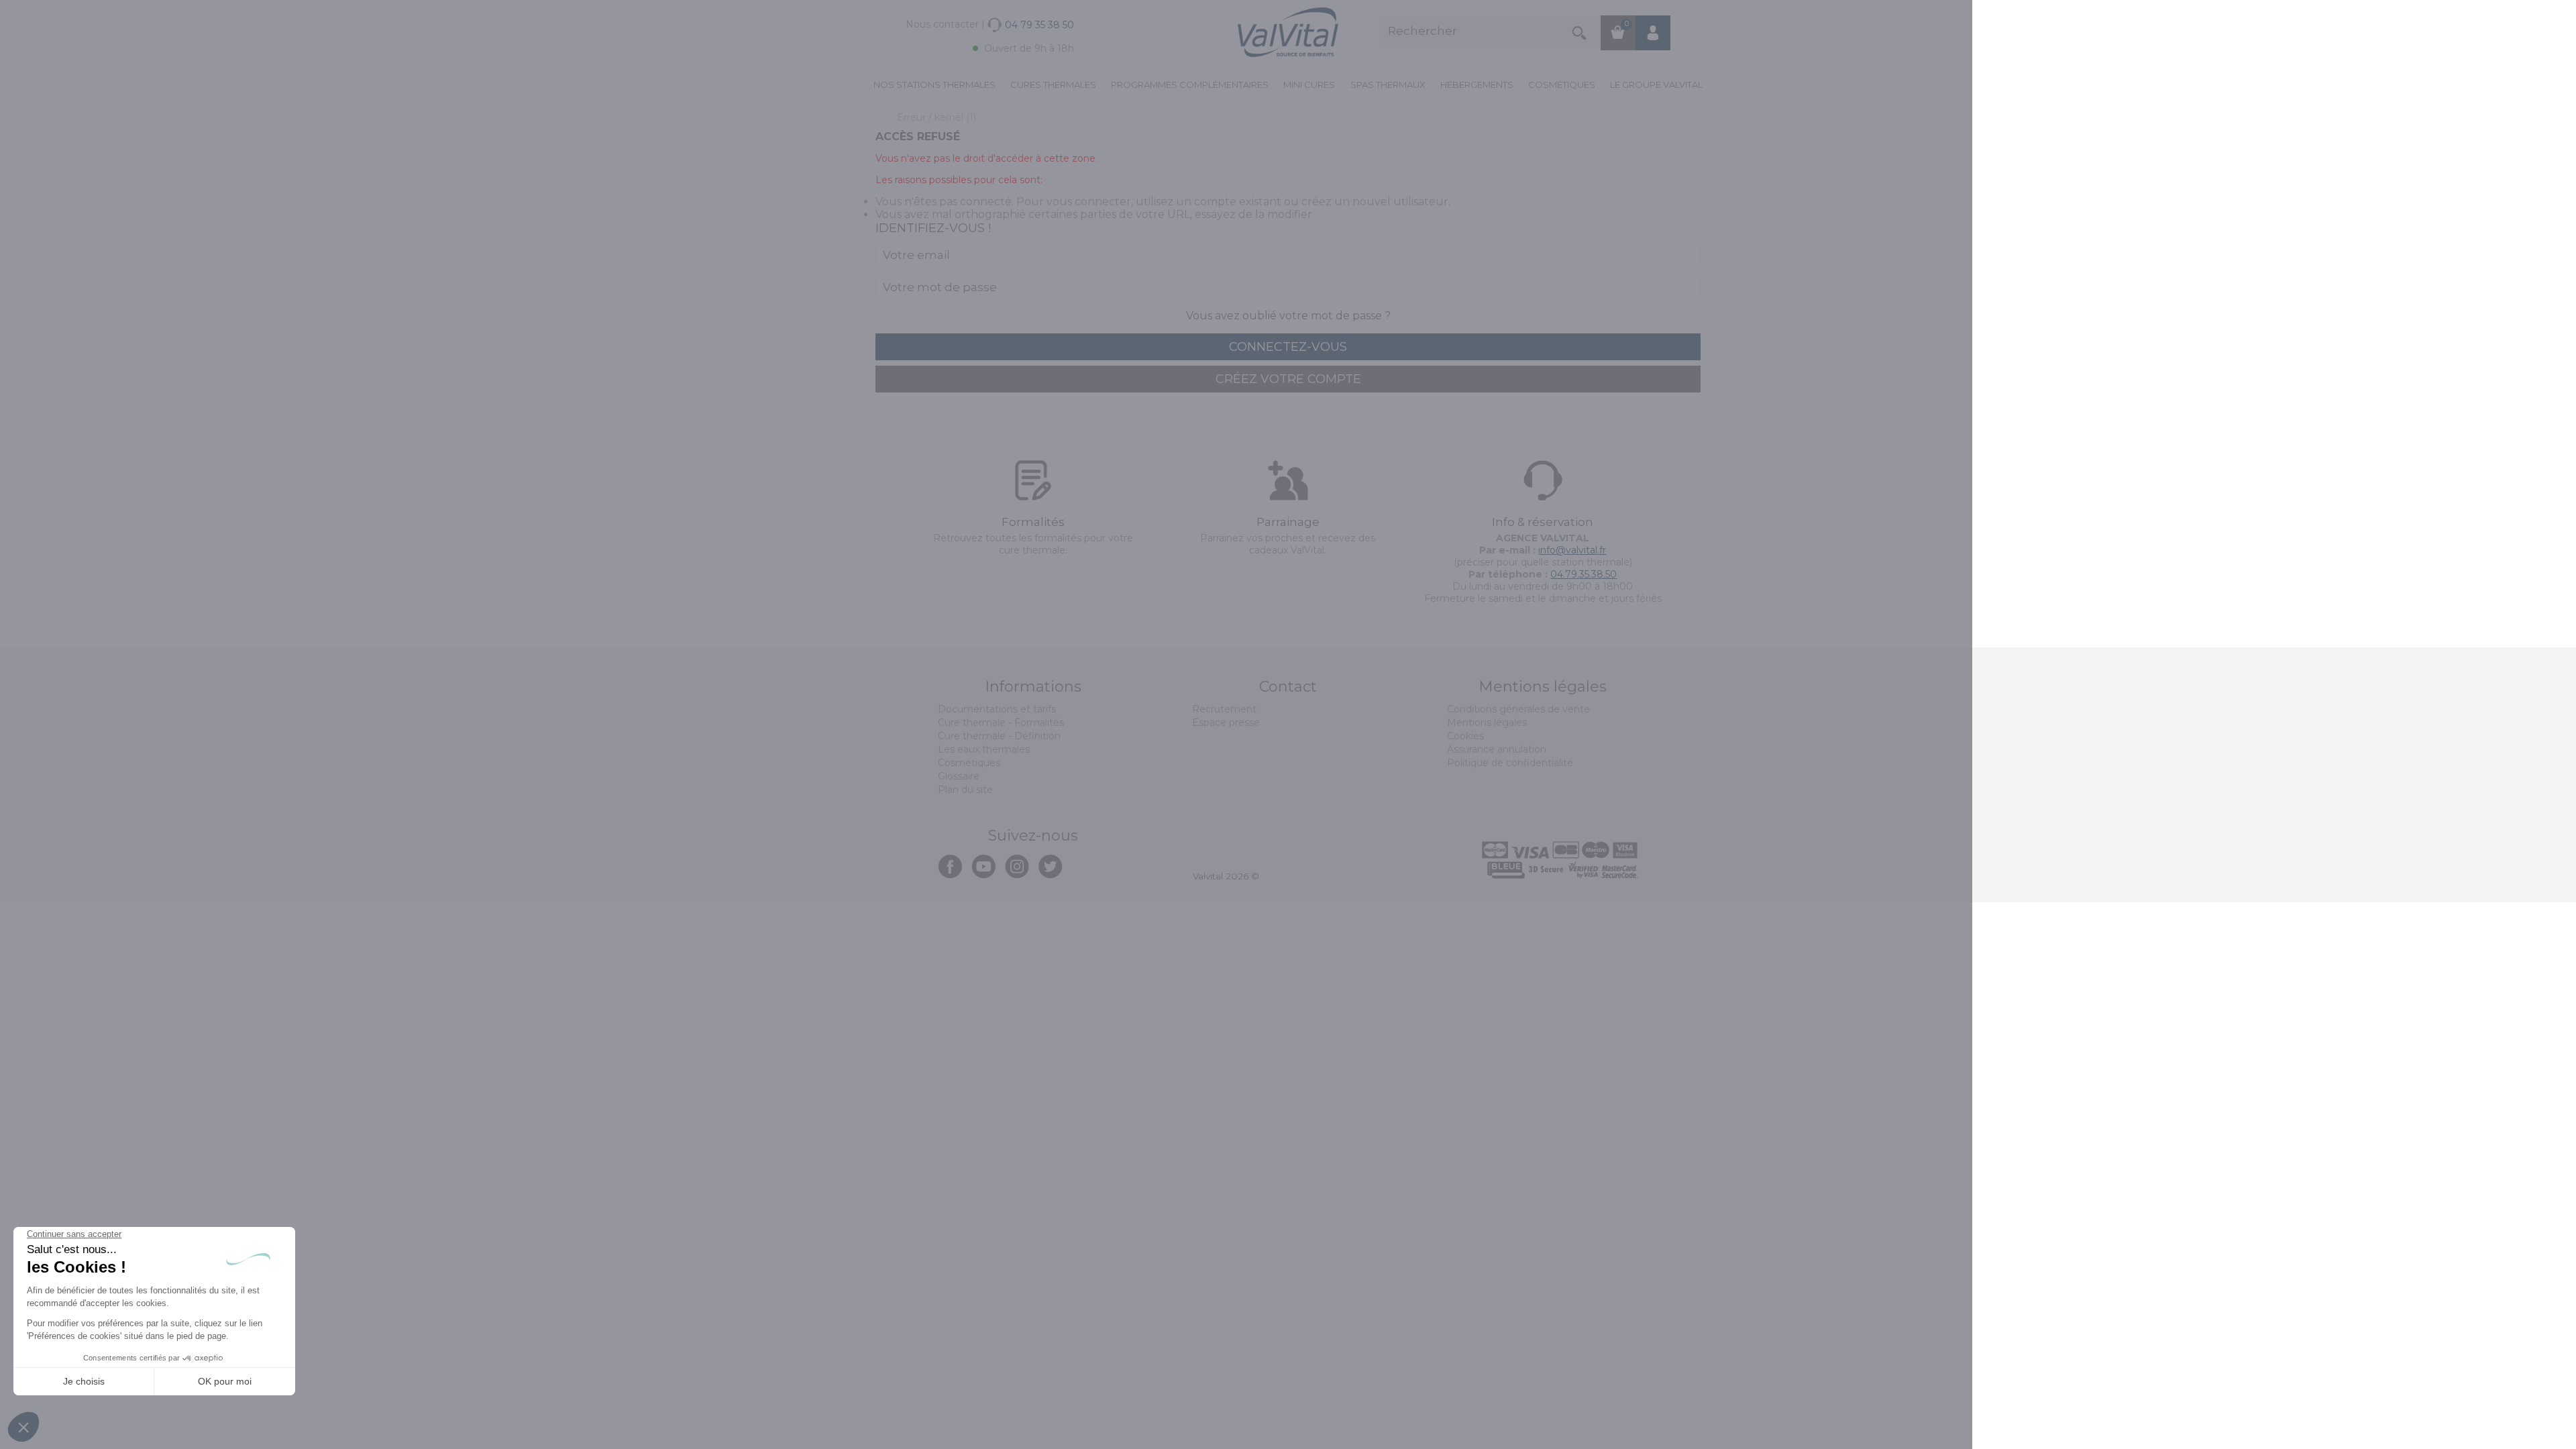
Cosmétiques (1562, 85)
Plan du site (965, 790)
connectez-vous (1288, 347)
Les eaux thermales (984, 749)
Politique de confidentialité (1510, 763)
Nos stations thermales (934, 85)
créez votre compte (1288, 379)
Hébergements (1477, 85)
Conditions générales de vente (1518, 709)
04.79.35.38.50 (1584, 574)
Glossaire (959, 776)
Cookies (1465, 736)
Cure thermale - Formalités (1001, 722)
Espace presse (1226, 722)
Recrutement (1224, 709)
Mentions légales (1487, 722)
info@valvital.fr (1572, 550)
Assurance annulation (1497, 749)
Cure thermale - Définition (999, 736)
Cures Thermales (1053, 85)
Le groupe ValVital (1656, 85)
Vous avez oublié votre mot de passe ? (1288, 316)
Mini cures (1309, 85)
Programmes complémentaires (1190, 85)
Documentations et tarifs (997, 709)
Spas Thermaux (1388, 85)
